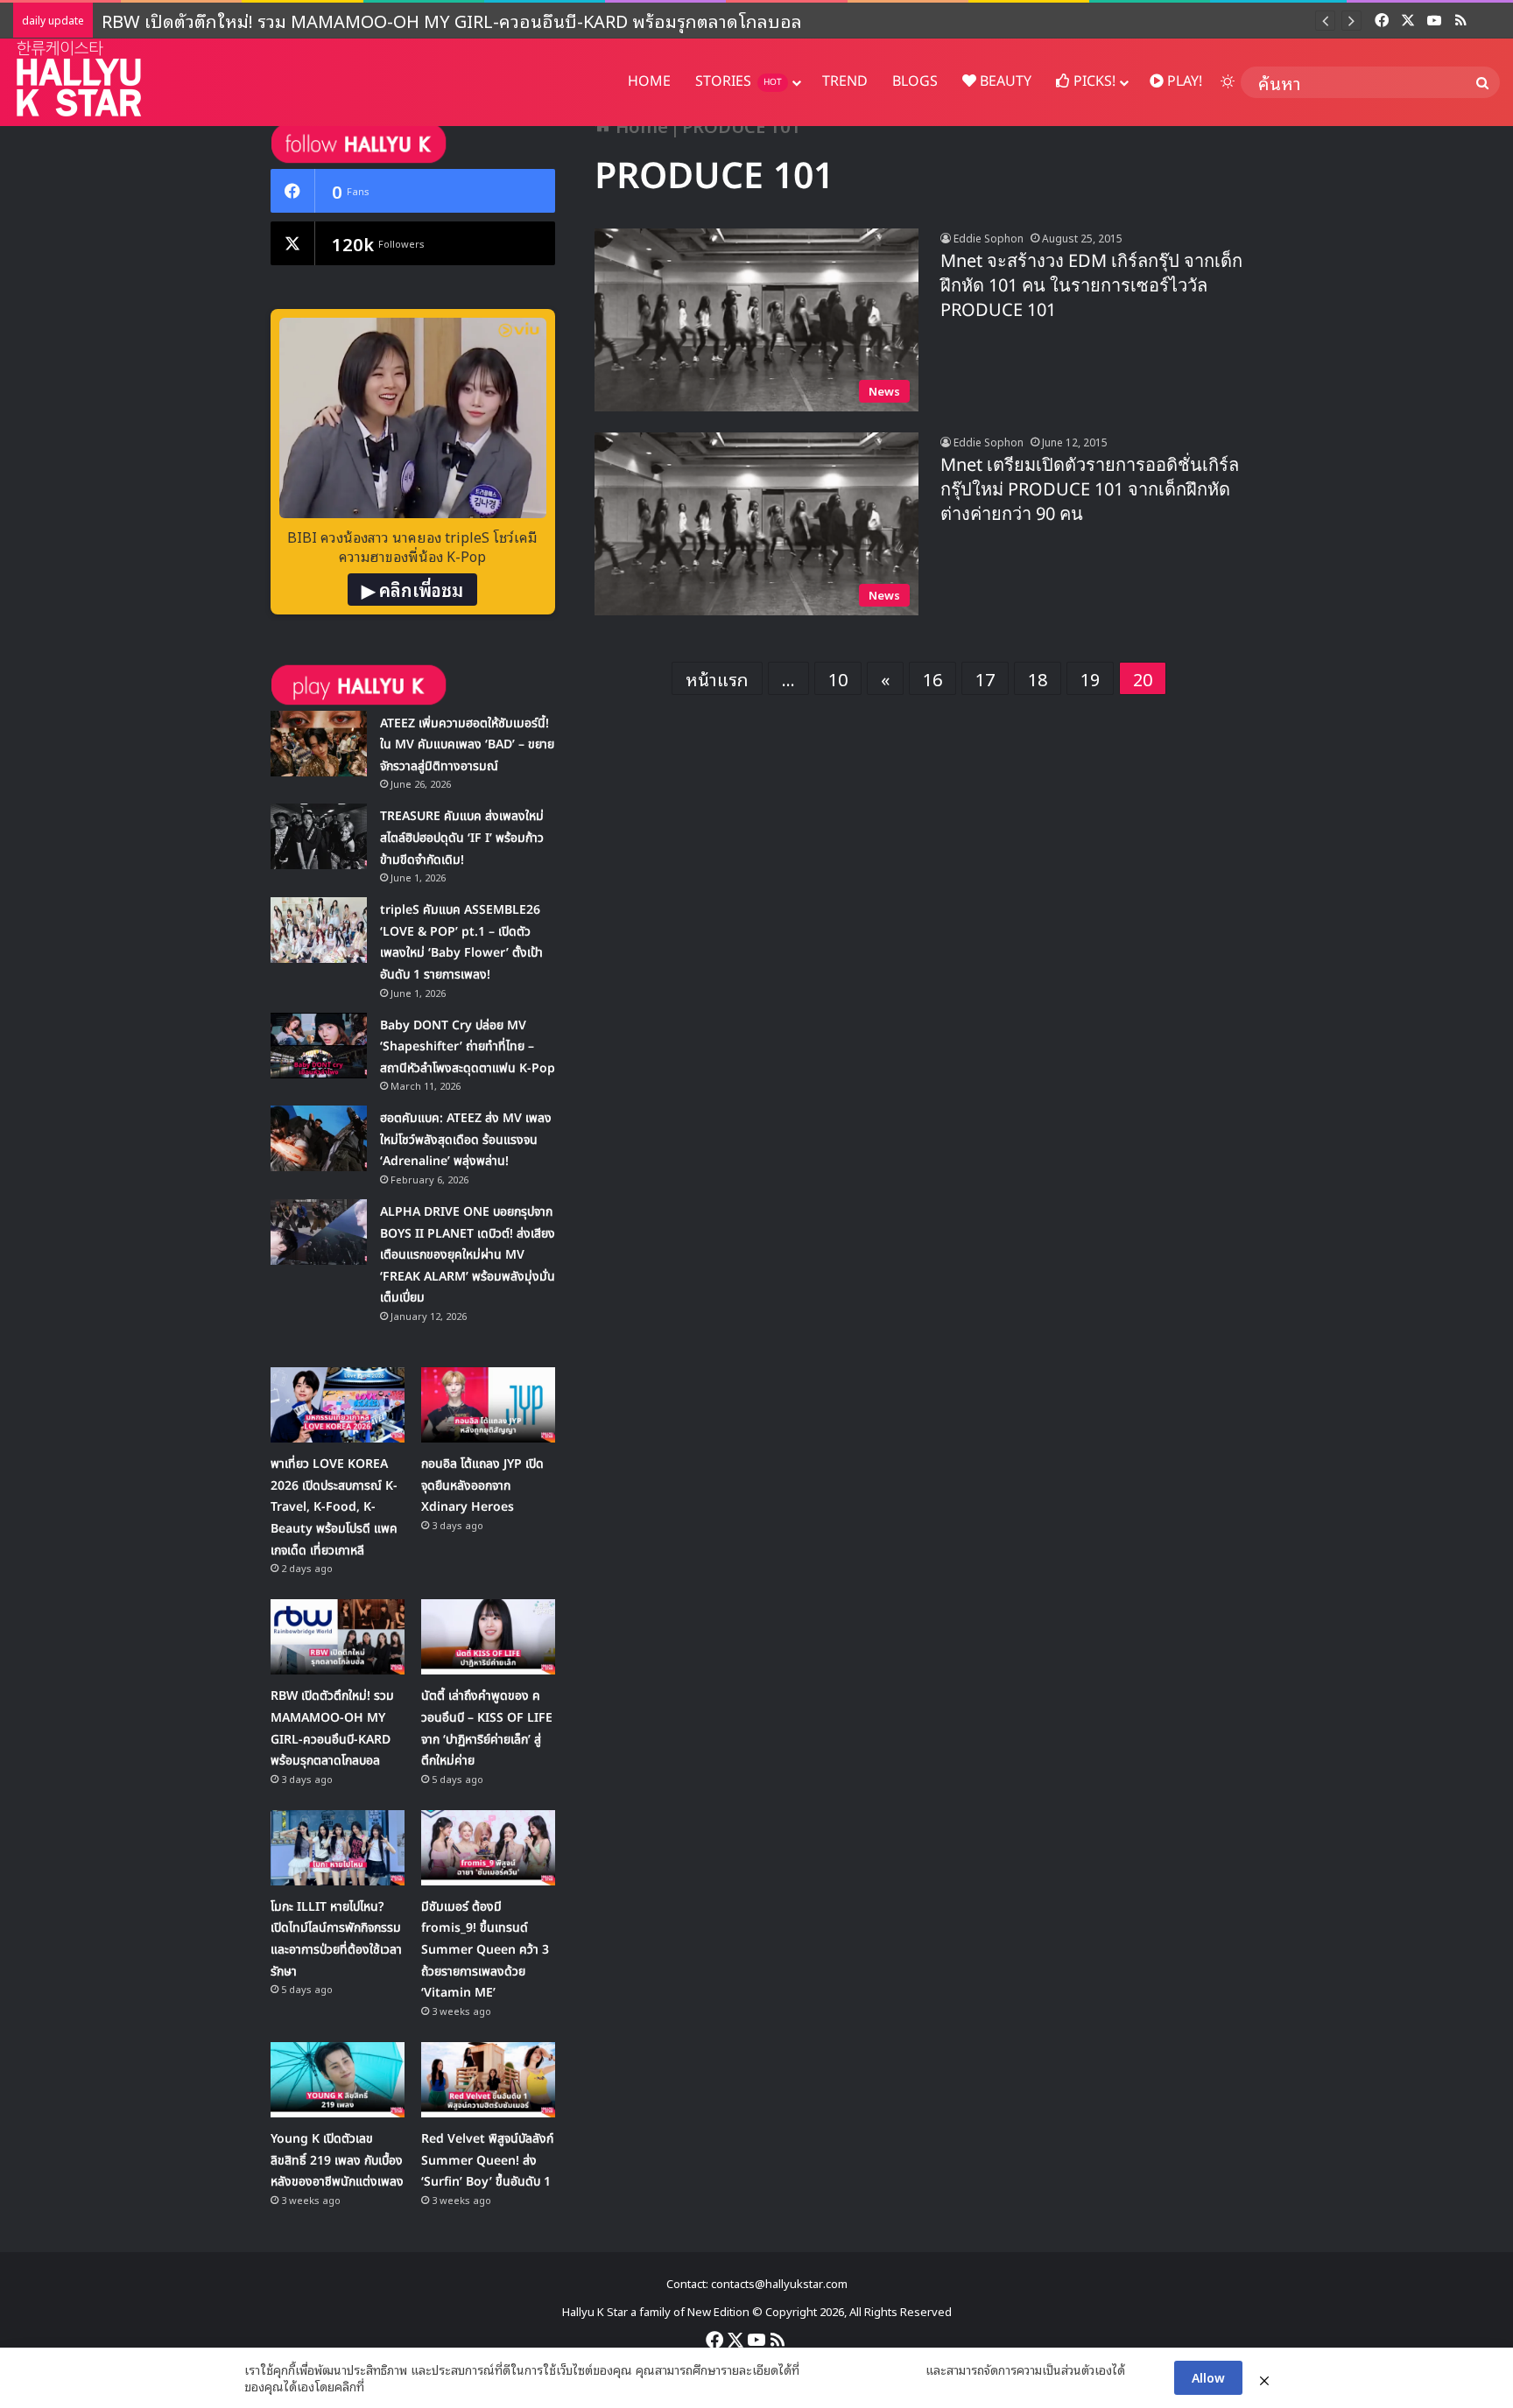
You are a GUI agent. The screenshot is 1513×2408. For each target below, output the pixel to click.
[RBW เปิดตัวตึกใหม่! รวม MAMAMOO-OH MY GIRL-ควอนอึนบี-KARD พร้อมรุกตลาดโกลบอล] (338, 1637)
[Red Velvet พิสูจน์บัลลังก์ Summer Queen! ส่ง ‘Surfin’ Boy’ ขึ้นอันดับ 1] (488, 2080)
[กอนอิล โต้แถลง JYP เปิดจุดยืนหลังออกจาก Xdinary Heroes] (488, 1405)
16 (932, 678)
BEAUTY (1004, 81)
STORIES (739, 81)
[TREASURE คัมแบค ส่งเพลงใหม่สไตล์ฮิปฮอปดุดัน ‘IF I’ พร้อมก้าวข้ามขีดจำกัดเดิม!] (319, 836)
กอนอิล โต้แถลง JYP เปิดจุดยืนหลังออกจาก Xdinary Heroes (482, 1485)
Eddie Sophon (989, 238)
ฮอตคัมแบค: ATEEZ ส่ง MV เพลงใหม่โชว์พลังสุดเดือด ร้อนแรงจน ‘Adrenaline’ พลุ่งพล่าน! (466, 1140)
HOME (649, 81)
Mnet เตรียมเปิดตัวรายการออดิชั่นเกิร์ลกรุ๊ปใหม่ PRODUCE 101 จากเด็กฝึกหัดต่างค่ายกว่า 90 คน (1090, 490)
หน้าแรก (717, 678)
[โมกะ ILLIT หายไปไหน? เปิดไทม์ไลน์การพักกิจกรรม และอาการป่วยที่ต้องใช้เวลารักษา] (338, 1848)
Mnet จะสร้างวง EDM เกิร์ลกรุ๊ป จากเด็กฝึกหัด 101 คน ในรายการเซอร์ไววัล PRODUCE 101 (1091, 286)
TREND (845, 81)
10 (838, 678)
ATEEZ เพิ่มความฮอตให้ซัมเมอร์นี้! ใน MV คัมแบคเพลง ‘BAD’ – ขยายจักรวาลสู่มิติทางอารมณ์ (467, 745)
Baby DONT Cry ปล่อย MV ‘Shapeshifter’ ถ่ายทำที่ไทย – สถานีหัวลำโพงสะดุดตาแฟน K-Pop (468, 1047)
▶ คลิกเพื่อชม (412, 589)
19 (1090, 678)
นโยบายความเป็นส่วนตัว (862, 2369)
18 (1038, 678)
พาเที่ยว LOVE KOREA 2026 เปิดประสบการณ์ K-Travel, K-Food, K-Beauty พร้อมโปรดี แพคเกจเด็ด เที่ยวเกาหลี (334, 1507)
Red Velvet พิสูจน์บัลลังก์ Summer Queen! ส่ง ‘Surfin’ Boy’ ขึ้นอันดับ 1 (487, 2160)
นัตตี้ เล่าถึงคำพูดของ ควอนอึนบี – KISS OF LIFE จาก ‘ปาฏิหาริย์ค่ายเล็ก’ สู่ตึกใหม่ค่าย (419, 20)
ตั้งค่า (382, 2386)
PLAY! (1183, 81)
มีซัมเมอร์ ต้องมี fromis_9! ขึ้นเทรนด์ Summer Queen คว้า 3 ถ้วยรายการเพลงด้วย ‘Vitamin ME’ (485, 1950)
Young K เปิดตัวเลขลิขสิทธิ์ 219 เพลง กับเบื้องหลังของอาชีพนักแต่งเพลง (337, 2160)
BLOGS (915, 81)
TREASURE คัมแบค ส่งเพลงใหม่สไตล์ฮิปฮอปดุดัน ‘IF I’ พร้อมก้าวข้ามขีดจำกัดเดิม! (462, 838)
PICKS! (1093, 81)
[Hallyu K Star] (79, 78)
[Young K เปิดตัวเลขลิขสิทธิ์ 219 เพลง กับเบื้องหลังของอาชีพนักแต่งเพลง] (338, 2080)
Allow (1208, 2377)
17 (985, 678)
